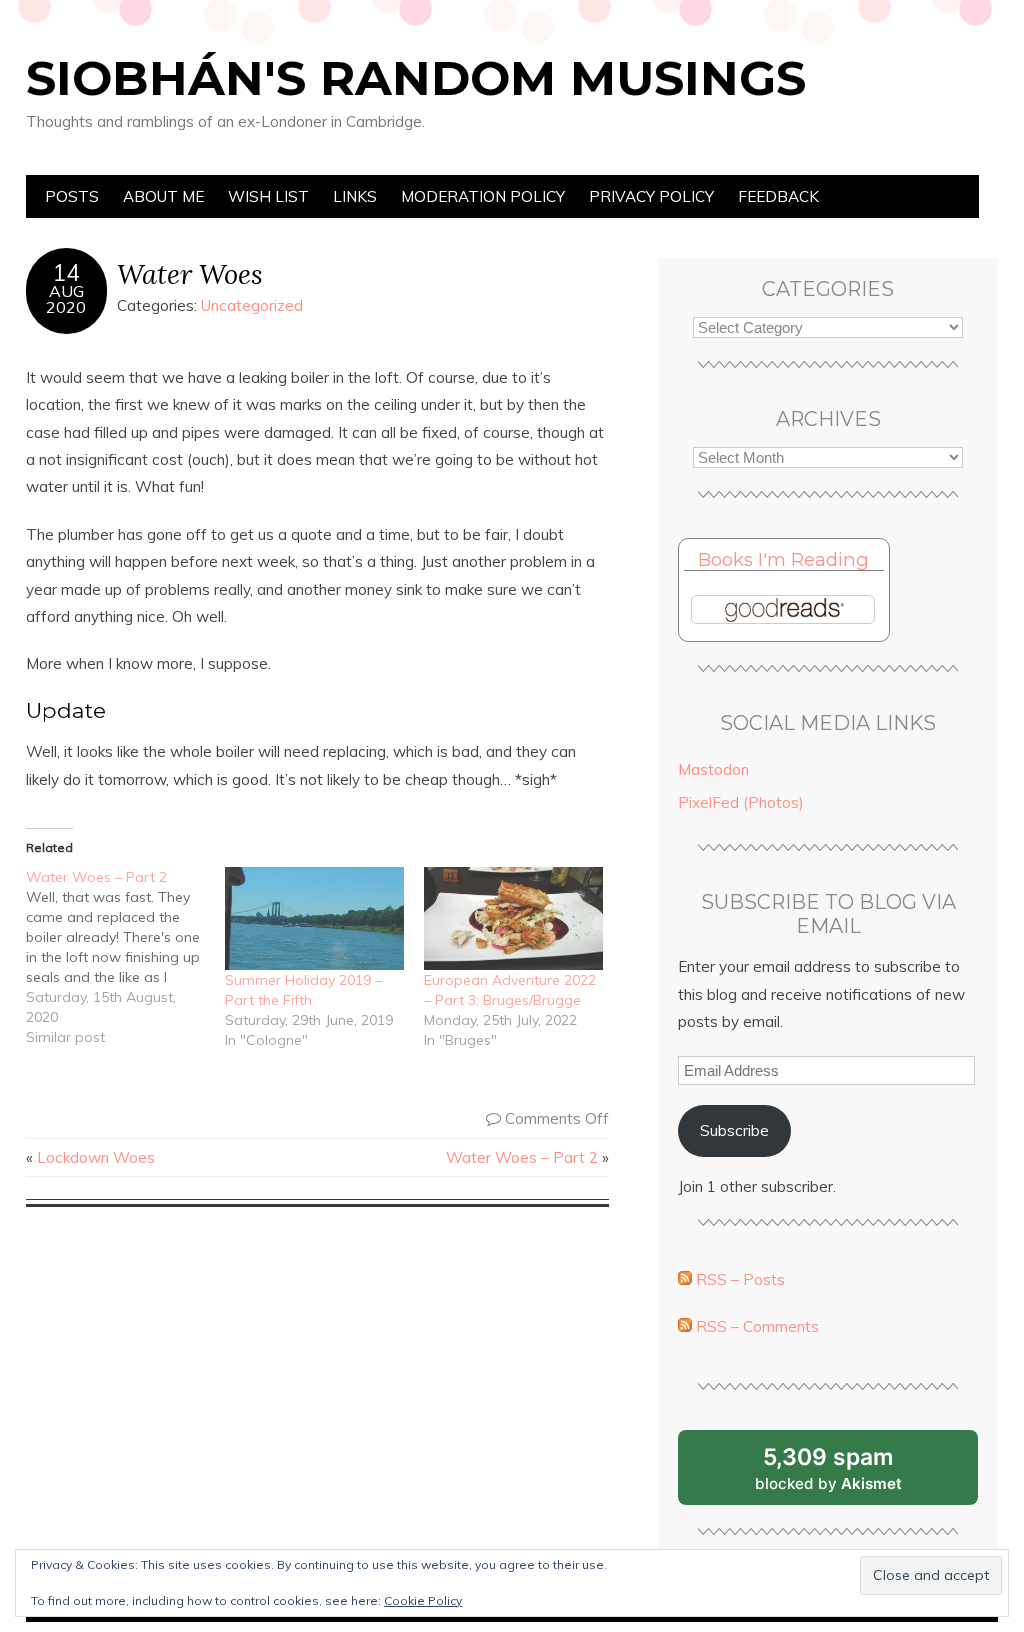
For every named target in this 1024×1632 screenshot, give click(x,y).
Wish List (268, 196)
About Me (163, 196)
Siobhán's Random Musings (416, 78)
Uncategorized (252, 305)
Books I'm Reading (783, 559)
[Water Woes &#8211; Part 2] (125, 957)
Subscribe (734, 1130)
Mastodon (713, 769)
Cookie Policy (423, 1600)
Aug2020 (66, 299)
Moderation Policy (483, 196)
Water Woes (190, 273)
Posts (72, 196)
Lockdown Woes (96, 1157)
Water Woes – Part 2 (522, 1157)
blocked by (853, 1474)
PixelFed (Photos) (741, 802)
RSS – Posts (738, 1279)
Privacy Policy (651, 196)
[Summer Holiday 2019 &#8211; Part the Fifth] (314, 918)
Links (355, 196)
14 (66, 273)
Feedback (778, 196)
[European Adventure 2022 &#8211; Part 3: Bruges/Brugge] (513, 918)
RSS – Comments (755, 1326)
